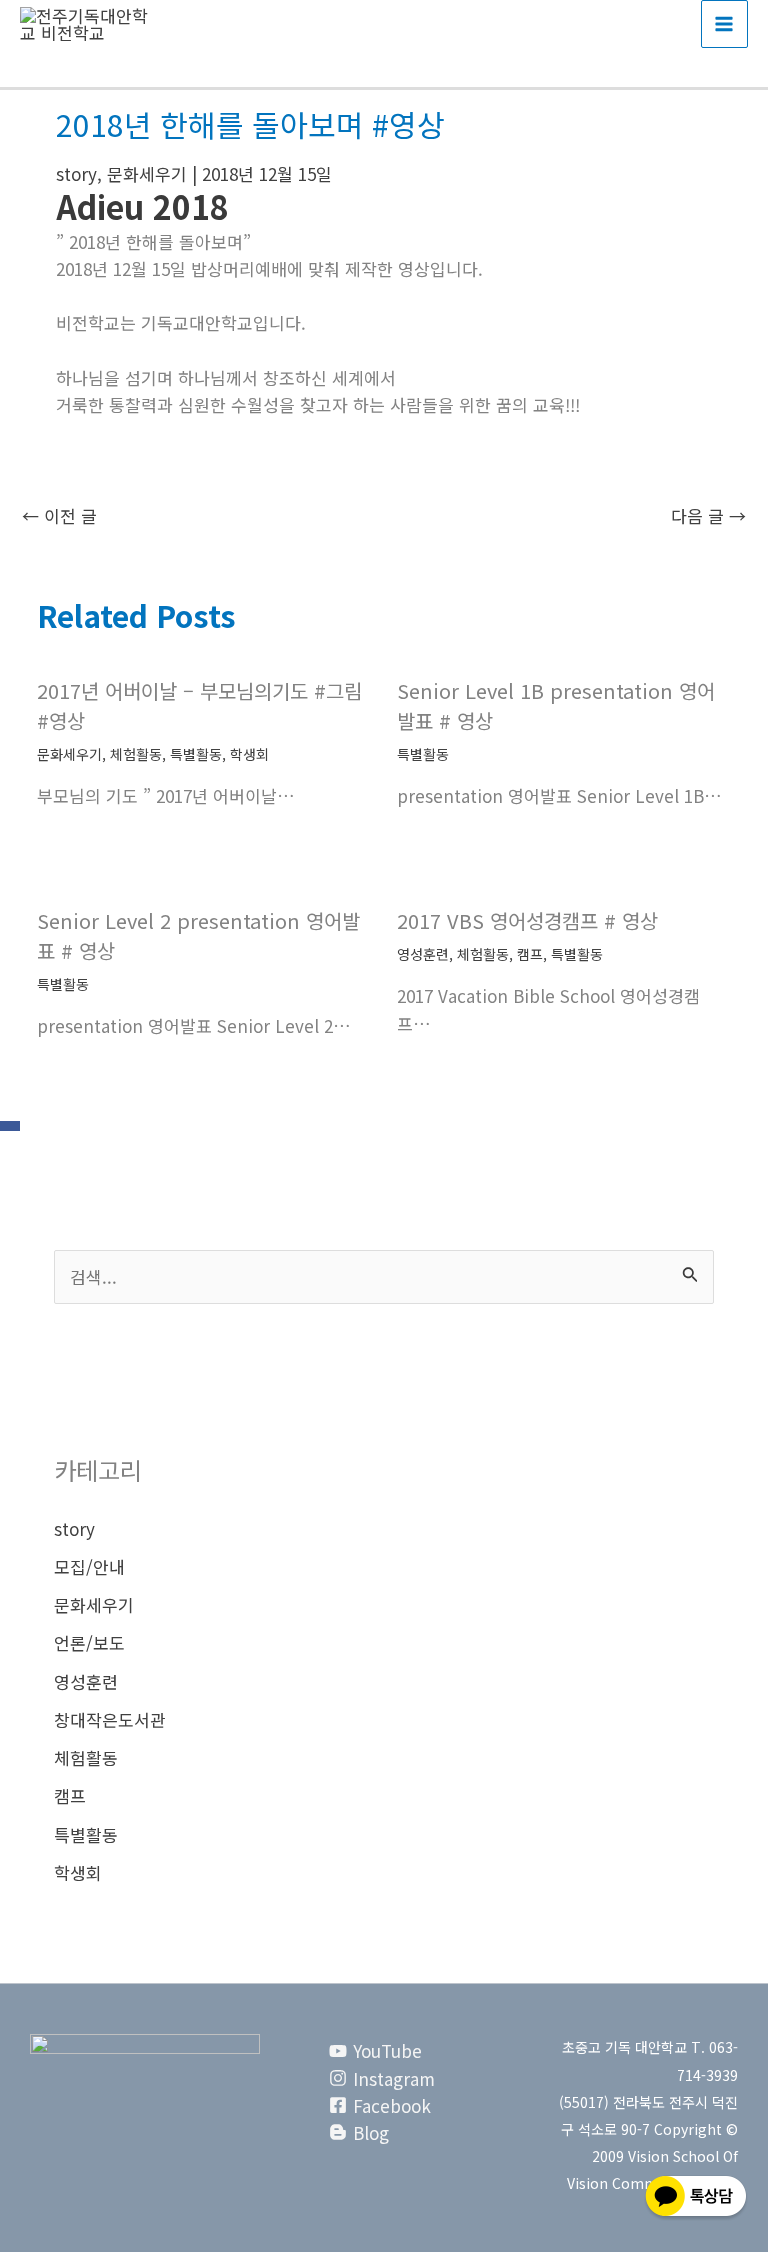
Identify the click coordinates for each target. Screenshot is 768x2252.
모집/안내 (89, 1566)
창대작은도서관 (110, 1719)
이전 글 (59, 515)
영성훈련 (423, 954)
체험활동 (136, 754)
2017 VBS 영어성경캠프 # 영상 (527, 920)
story (76, 173)
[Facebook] (10, 1126)
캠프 (530, 954)
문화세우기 (147, 173)
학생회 (249, 754)
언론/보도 (89, 1642)
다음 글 (708, 515)
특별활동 (196, 754)
